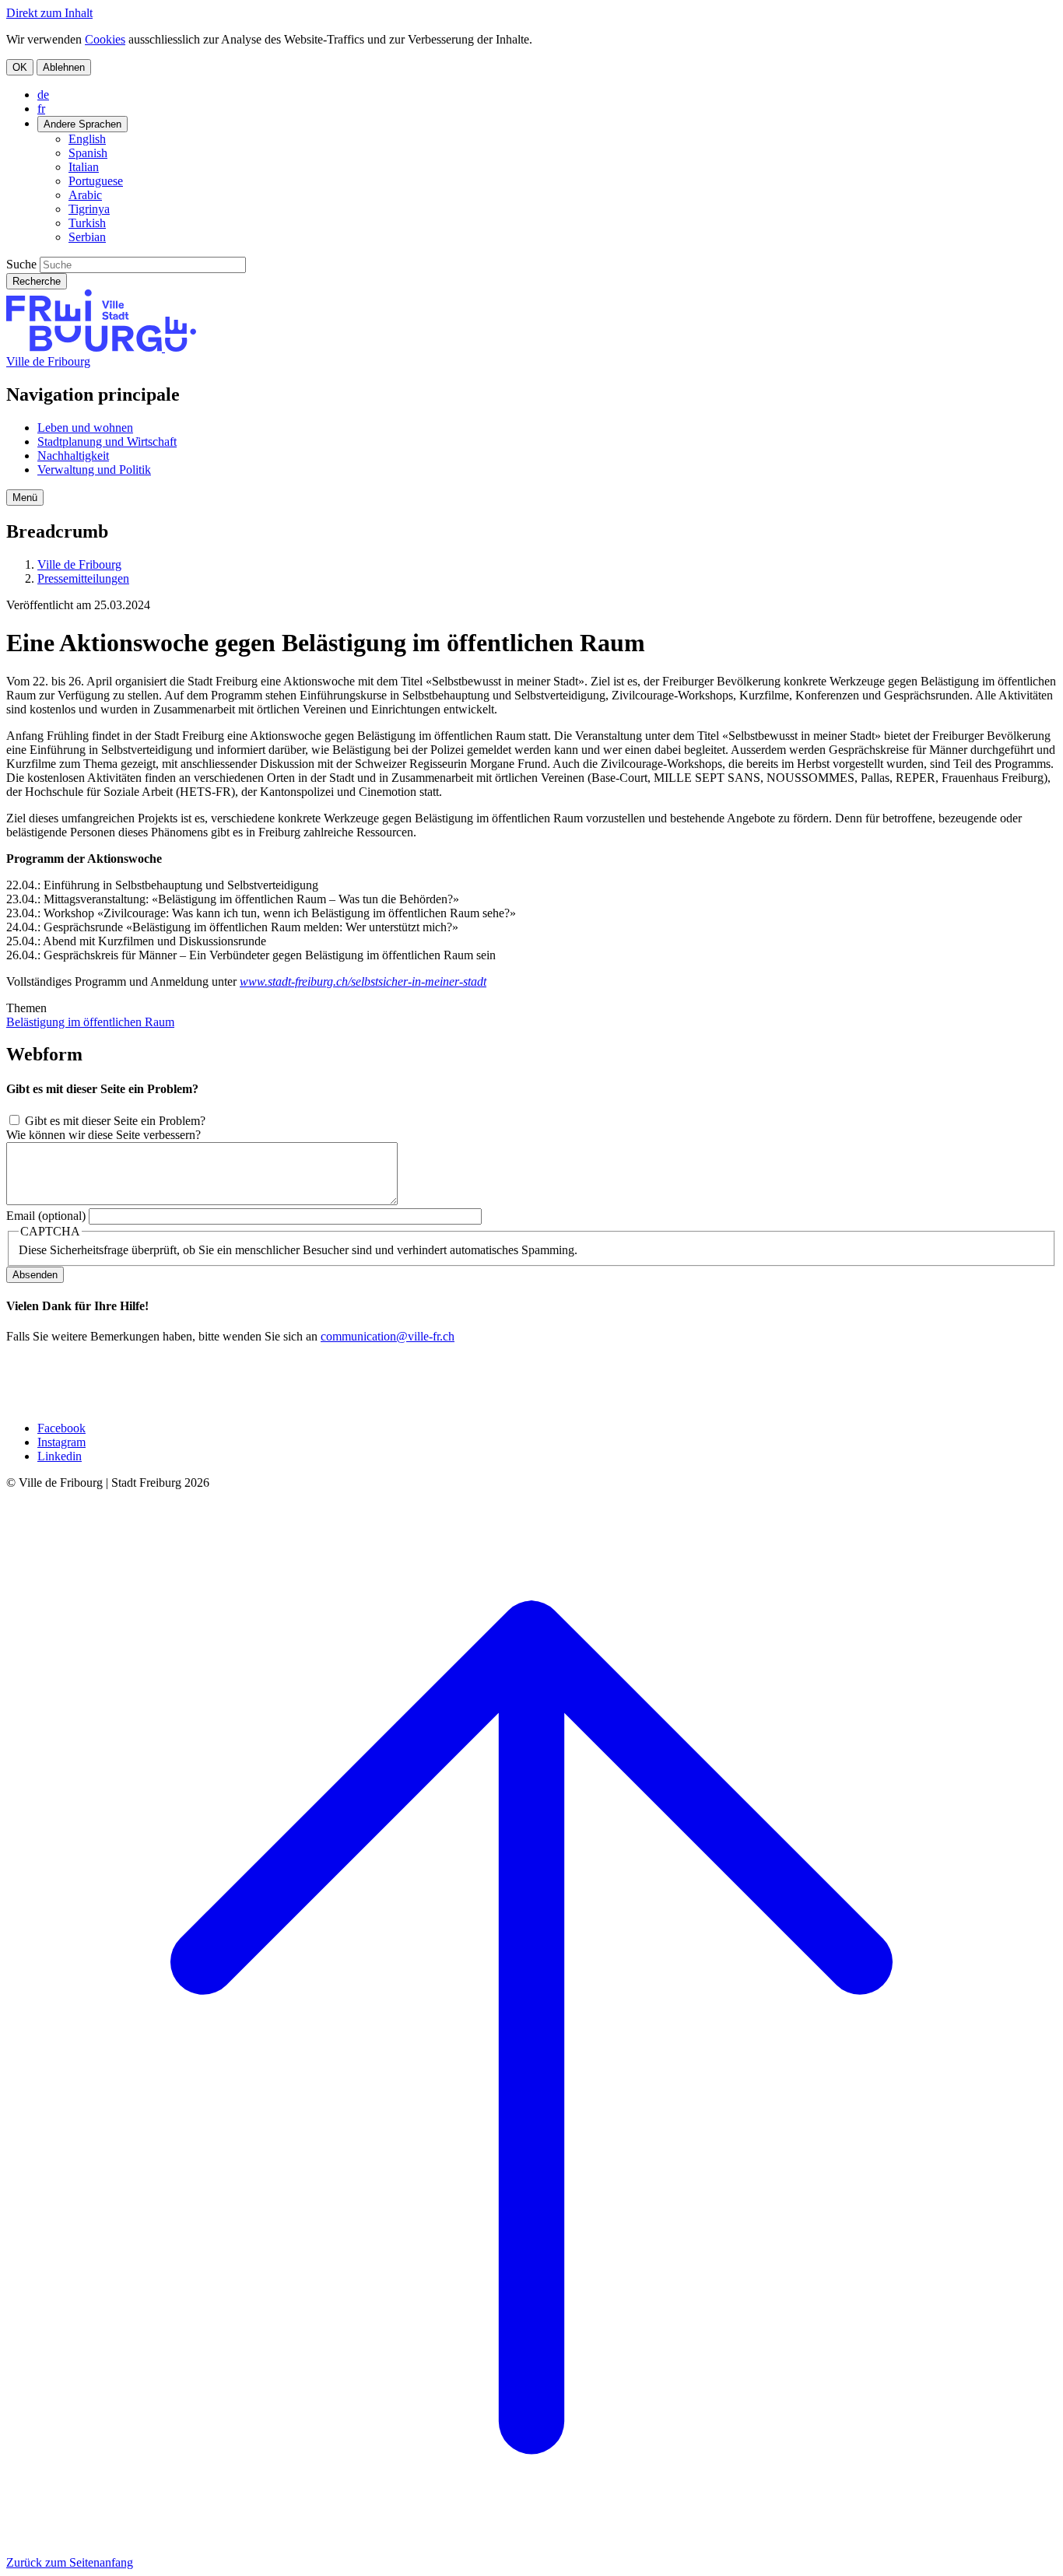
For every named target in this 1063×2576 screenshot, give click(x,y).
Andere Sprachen (82, 124)
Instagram (61, 1442)
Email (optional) (46, 1216)
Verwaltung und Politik (94, 470)
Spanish (88, 153)
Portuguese (96, 181)
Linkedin (60, 1456)
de (43, 95)
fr (41, 109)
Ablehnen (64, 67)
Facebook (61, 1428)
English (87, 139)
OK (20, 67)
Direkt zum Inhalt (49, 13)
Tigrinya (89, 209)
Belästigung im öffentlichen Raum (90, 1022)
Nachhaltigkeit (73, 456)
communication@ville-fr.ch (388, 1336)
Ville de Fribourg (48, 361)
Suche (21, 264)
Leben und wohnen (85, 428)
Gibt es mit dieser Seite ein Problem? (115, 1121)
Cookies (105, 39)
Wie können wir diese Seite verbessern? (103, 1135)
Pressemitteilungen (83, 578)
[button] (25, 498)
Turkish (87, 223)
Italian (84, 167)
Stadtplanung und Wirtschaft (107, 442)
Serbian (87, 237)
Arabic (85, 195)
